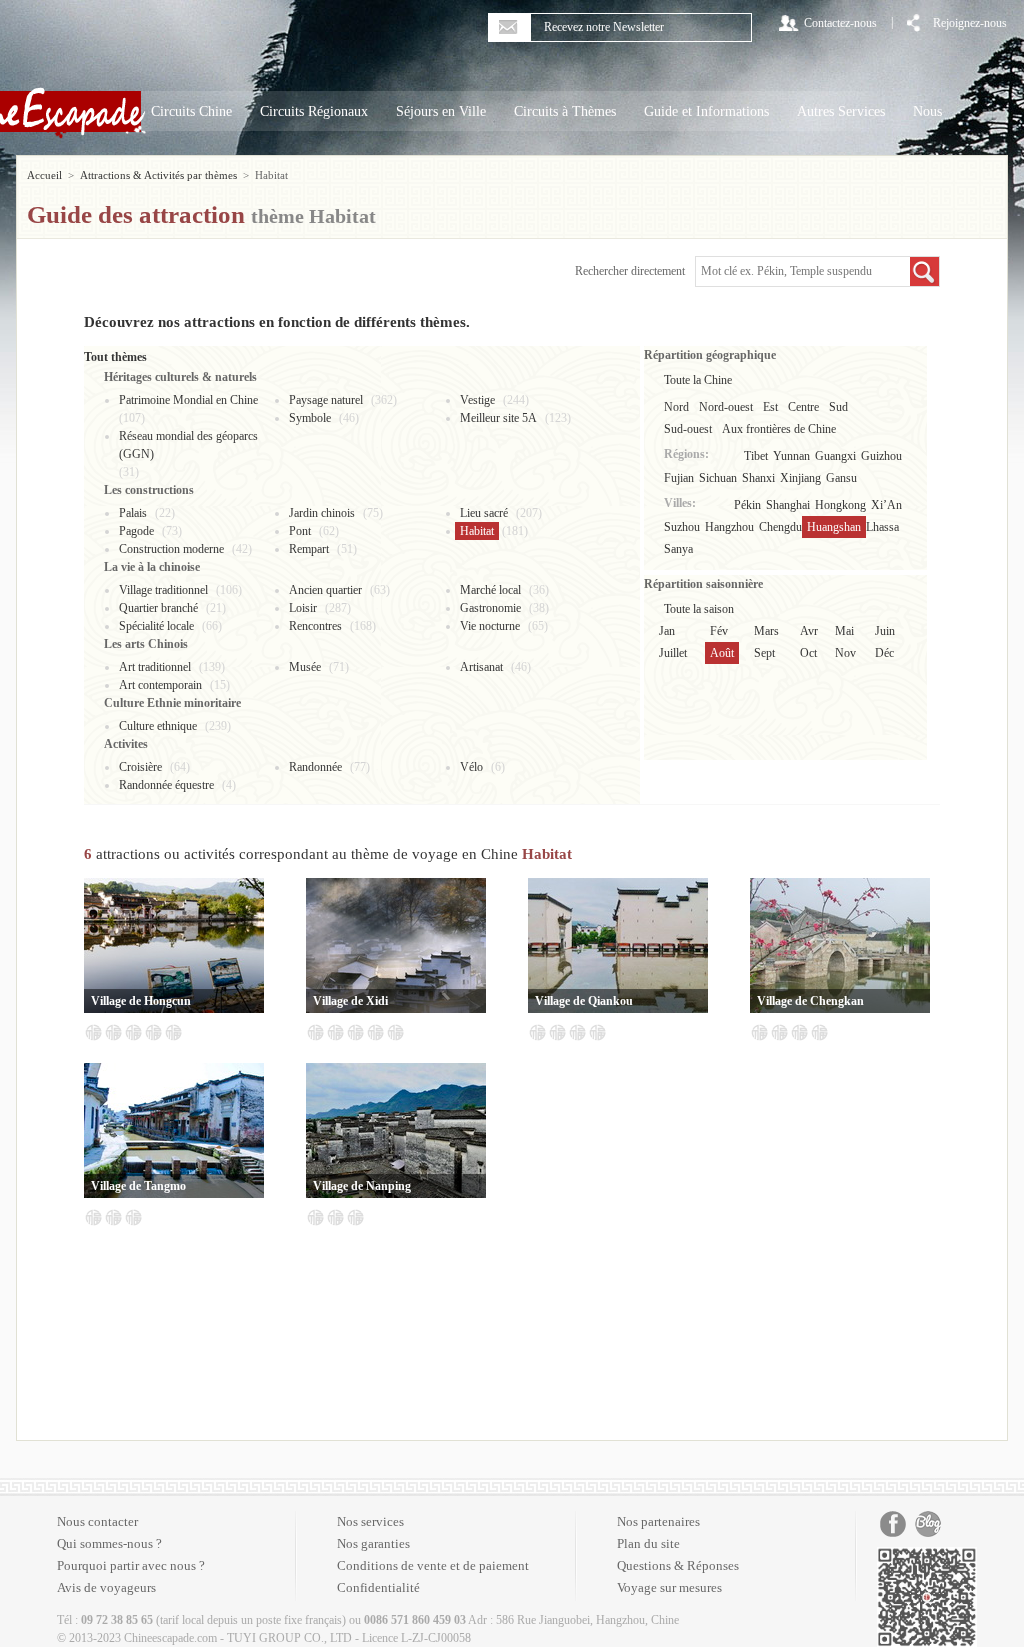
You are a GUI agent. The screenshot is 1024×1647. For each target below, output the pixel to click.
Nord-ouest (726, 407)
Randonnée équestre (166, 785)
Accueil (44, 175)
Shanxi (758, 478)
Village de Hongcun (141, 1001)
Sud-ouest (688, 429)
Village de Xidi (350, 1001)
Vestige (477, 400)
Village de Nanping (362, 1186)
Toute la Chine (698, 380)
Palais (133, 513)
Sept (764, 653)
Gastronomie (490, 608)
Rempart (309, 549)
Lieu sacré (484, 513)
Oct (808, 653)
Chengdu (780, 527)
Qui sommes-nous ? (109, 1543)
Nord (676, 407)
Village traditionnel (163, 590)
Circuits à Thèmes (565, 111)
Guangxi (835, 456)
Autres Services (841, 111)
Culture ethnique (158, 726)
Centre (803, 407)
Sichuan (718, 478)
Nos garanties (373, 1543)
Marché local (490, 590)
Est (770, 407)
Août (722, 653)
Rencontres (315, 626)
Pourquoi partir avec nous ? (131, 1565)
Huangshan (834, 527)
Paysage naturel (326, 400)
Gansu (841, 478)
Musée (305, 667)
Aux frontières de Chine (779, 429)
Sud (838, 407)
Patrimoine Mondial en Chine (188, 400)
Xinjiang (800, 478)
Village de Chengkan (810, 1001)
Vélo (471, 767)
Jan (667, 631)
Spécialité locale (156, 626)
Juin (885, 631)
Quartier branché (158, 608)
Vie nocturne (490, 626)
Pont (300, 531)
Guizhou (881, 456)
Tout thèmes (115, 357)
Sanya (678, 549)
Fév (719, 631)
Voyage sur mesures (669, 1587)
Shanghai (788, 505)
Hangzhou (729, 527)
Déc (884, 653)
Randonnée (315, 767)
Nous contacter (97, 1521)
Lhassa (882, 527)
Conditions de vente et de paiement (433, 1565)
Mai (844, 631)
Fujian (679, 478)
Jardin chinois (322, 513)
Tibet (756, 456)
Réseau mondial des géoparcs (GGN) (188, 445)
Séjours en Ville (441, 111)
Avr (809, 631)
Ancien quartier (325, 590)
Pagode (136, 531)
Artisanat (481, 667)
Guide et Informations (706, 111)
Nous (927, 111)
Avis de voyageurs (106, 1587)
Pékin (747, 505)
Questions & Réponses (678, 1565)
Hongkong (840, 505)
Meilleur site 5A (498, 418)
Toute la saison (699, 609)
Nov (845, 653)
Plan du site (648, 1543)
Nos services (370, 1521)
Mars (766, 631)
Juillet (673, 653)
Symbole (310, 418)
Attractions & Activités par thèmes (158, 175)
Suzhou (682, 527)
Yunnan (791, 456)
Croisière (140, 767)
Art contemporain (160, 685)
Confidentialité (378, 1587)
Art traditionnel (155, 667)
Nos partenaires (658, 1521)
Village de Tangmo (138, 1186)
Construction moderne (171, 549)
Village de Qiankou (584, 1001)
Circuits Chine (191, 111)
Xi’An (886, 505)
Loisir (303, 608)
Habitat (477, 531)
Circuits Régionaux (314, 111)
